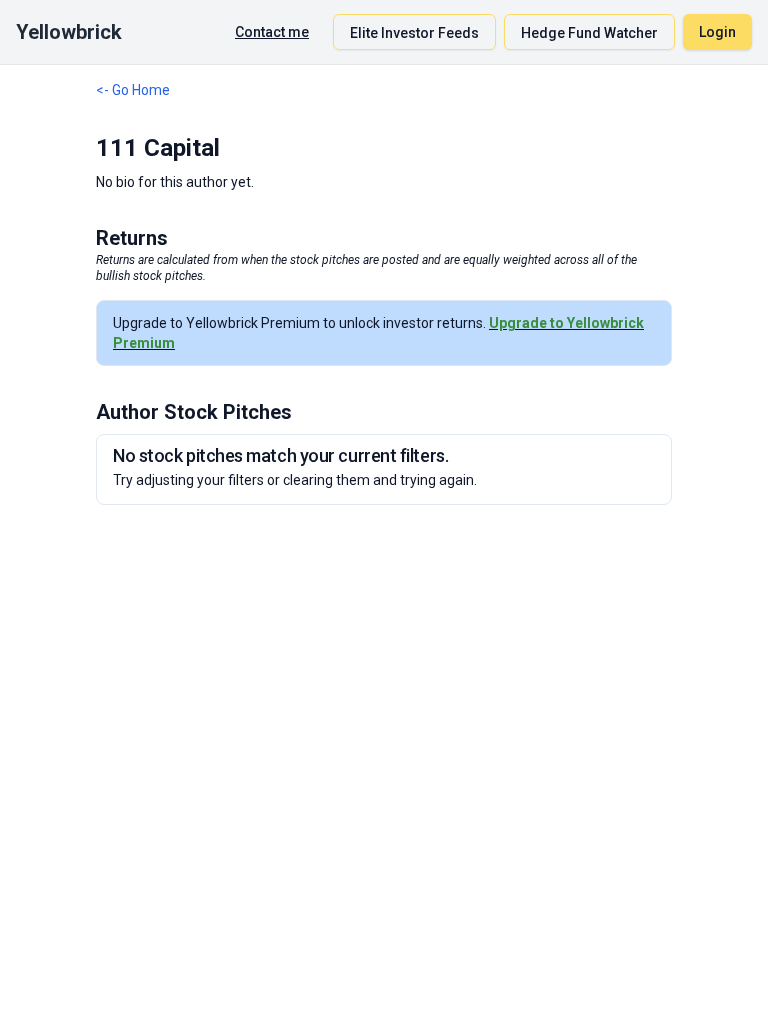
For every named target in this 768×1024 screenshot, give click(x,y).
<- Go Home (133, 90)
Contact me (272, 32)
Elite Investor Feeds (414, 33)
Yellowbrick (69, 32)
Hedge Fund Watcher (589, 33)
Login (717, 32)
